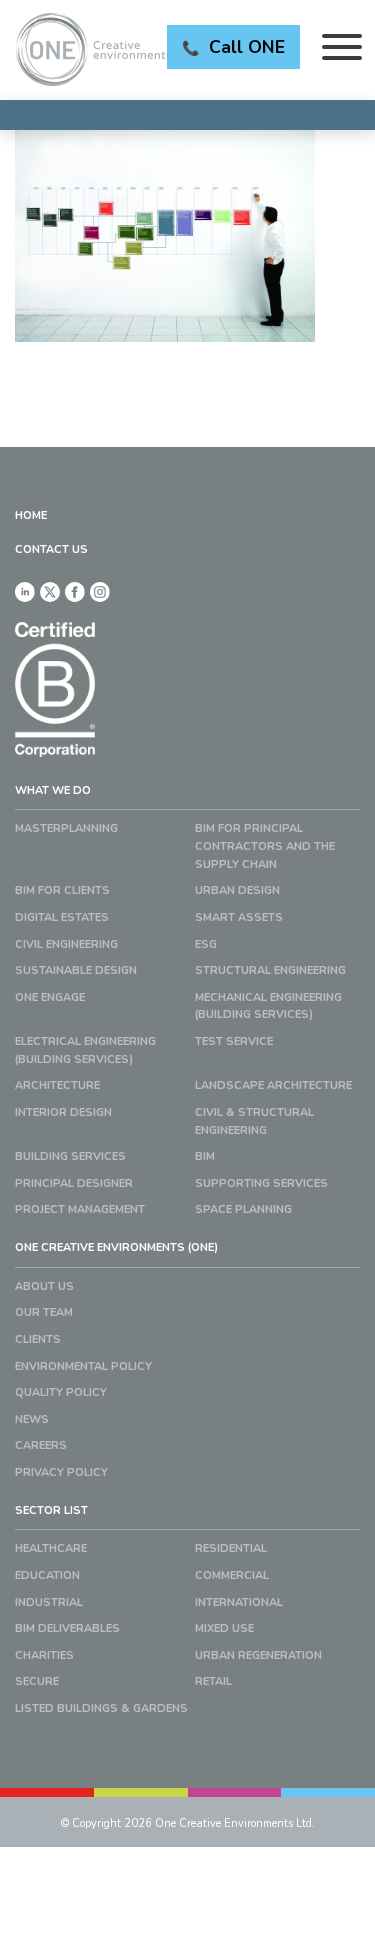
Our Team (44, 1312)
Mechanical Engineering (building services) (268, 1006)
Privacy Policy (61, 1472)
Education (47, 1575)
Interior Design (63, 1112)
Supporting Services (261, 1183)
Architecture (57, 1085)
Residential (231, 1548)
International (239, 1602)
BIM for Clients (62, 890)
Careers (41, 1445)
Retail (213, 1681)
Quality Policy (61, 1392)
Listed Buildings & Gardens (101, 1708)
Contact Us (51, 549)
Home (31, 515)
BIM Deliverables (67, 1628)
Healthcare (51, 1548)
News (32, 1419)
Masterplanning (66, 828)
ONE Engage (50, 997)
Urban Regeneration (258, 1655)
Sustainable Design (76, 970)
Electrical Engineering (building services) (85, 1050)
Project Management (80, 1209)
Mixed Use (224, 1628)
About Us (44, 1286)
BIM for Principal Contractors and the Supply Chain (265, 846)
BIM (205, 1156)
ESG (206, 944)
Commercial (232, 1575)
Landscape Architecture (273, 1085)
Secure (37, 1681)
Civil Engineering (66, 944)
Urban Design (237, 890)
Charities (44, 1655)
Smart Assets (239, 917)
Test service (234, 1041)
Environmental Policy (83, 1366)
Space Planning (243, 1209)
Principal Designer (74, 1183)
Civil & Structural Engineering (254, 1121)
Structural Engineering (270, 970)
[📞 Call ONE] (187, 115)
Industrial (49, 1602)
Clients (38, 1339)
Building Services (70, 1156)
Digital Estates (62, 917)
